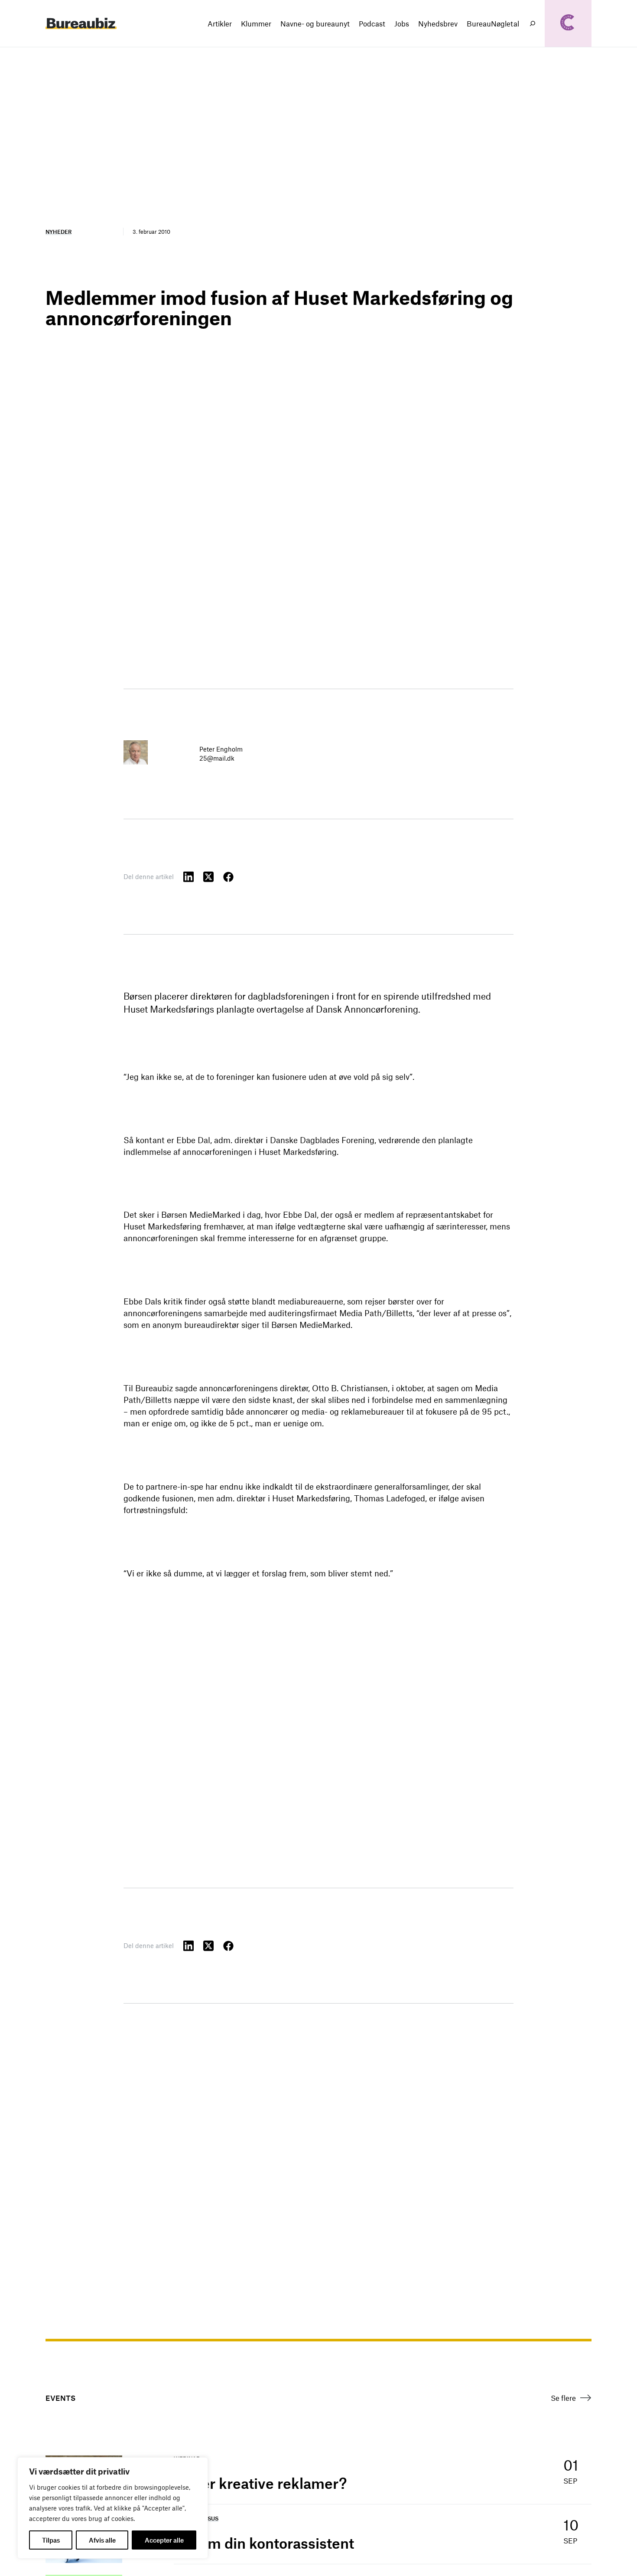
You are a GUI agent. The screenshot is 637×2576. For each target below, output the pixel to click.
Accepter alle (164, 2540)
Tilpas (51, 2540)
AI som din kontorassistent (264, 2543)
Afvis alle (102, 2540)
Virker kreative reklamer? (260, 2483)
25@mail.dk (217, 758)
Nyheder (58, 232)
